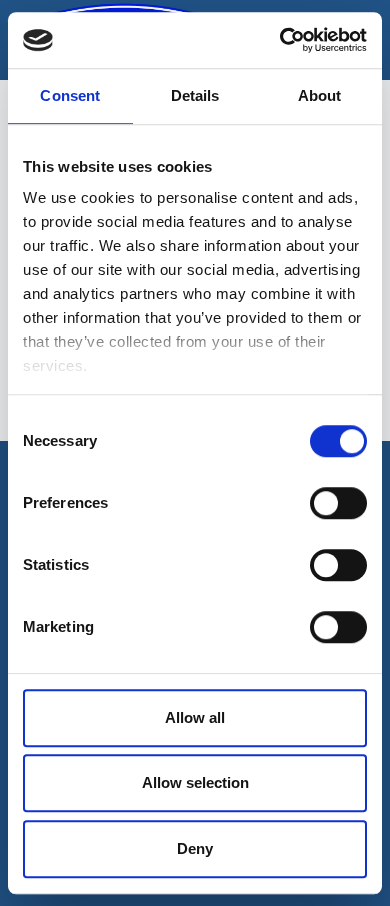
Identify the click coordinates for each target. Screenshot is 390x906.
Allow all (195, 717)
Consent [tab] (70, 95)
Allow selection (195, 782)
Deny (195, 848)
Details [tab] (195, 95)
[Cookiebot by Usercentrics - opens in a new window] (280, 40)
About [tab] (320, 95)
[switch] (338, 503)
